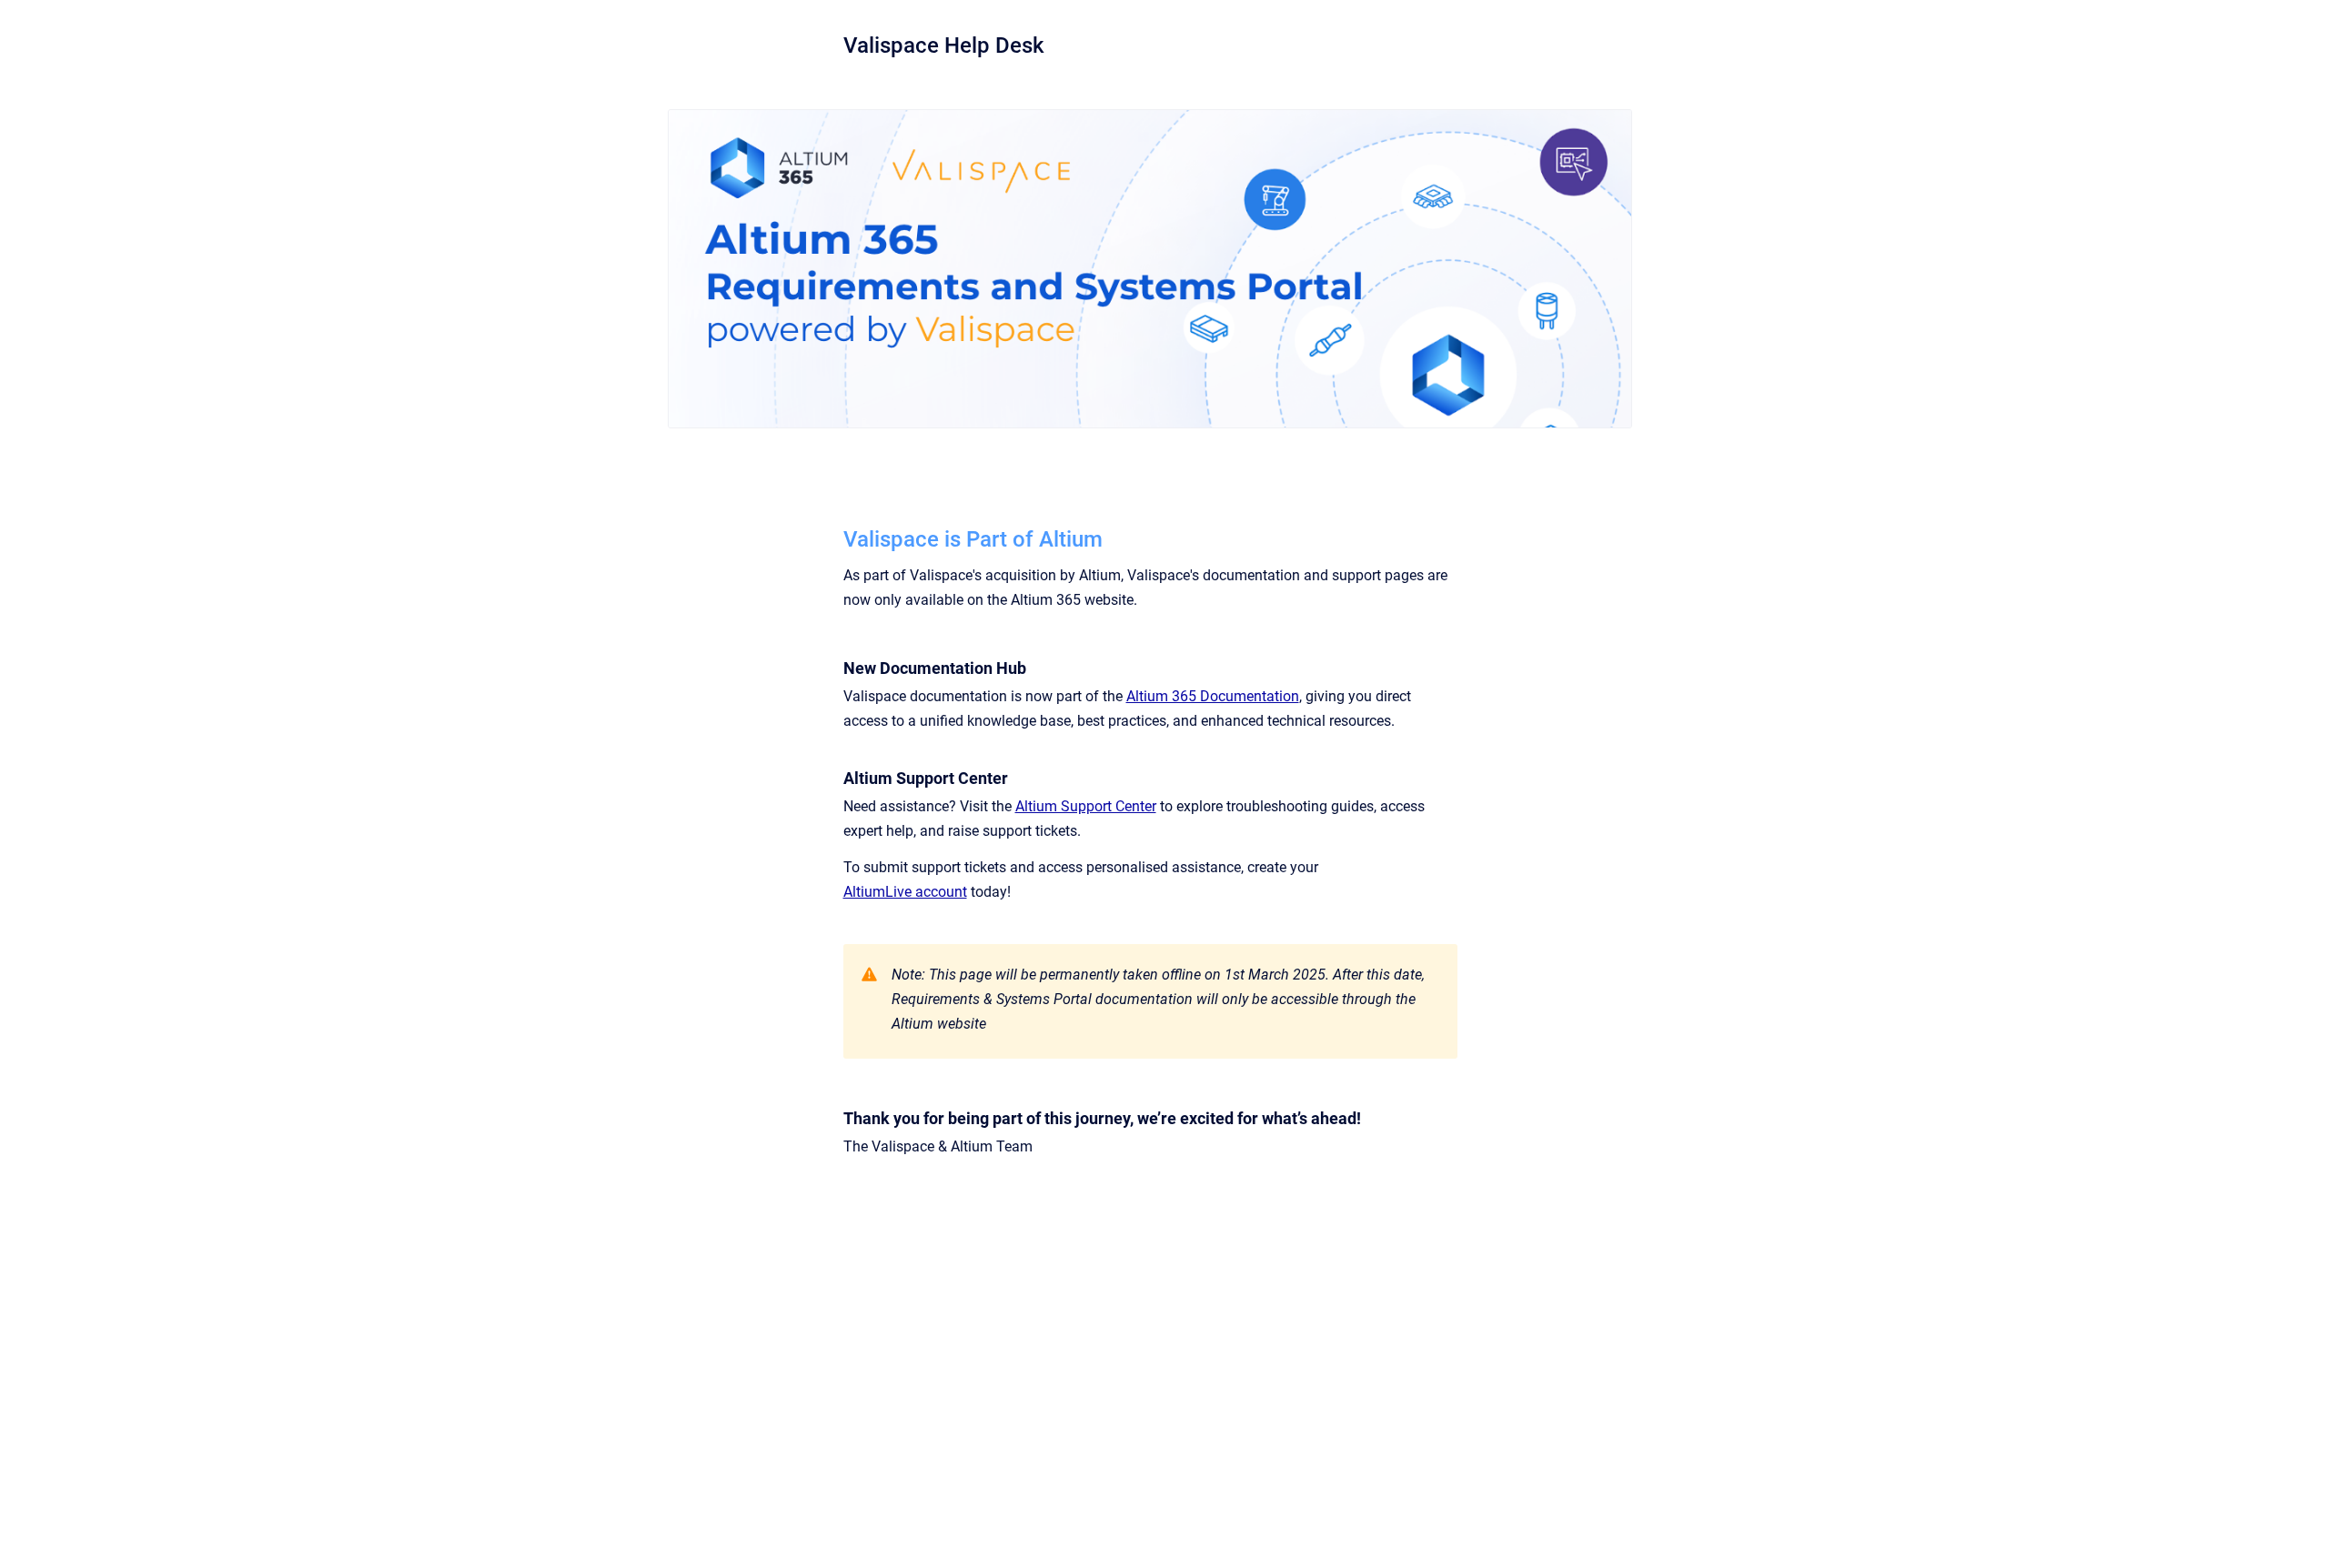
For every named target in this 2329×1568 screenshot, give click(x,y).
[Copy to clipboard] (835, 537)
